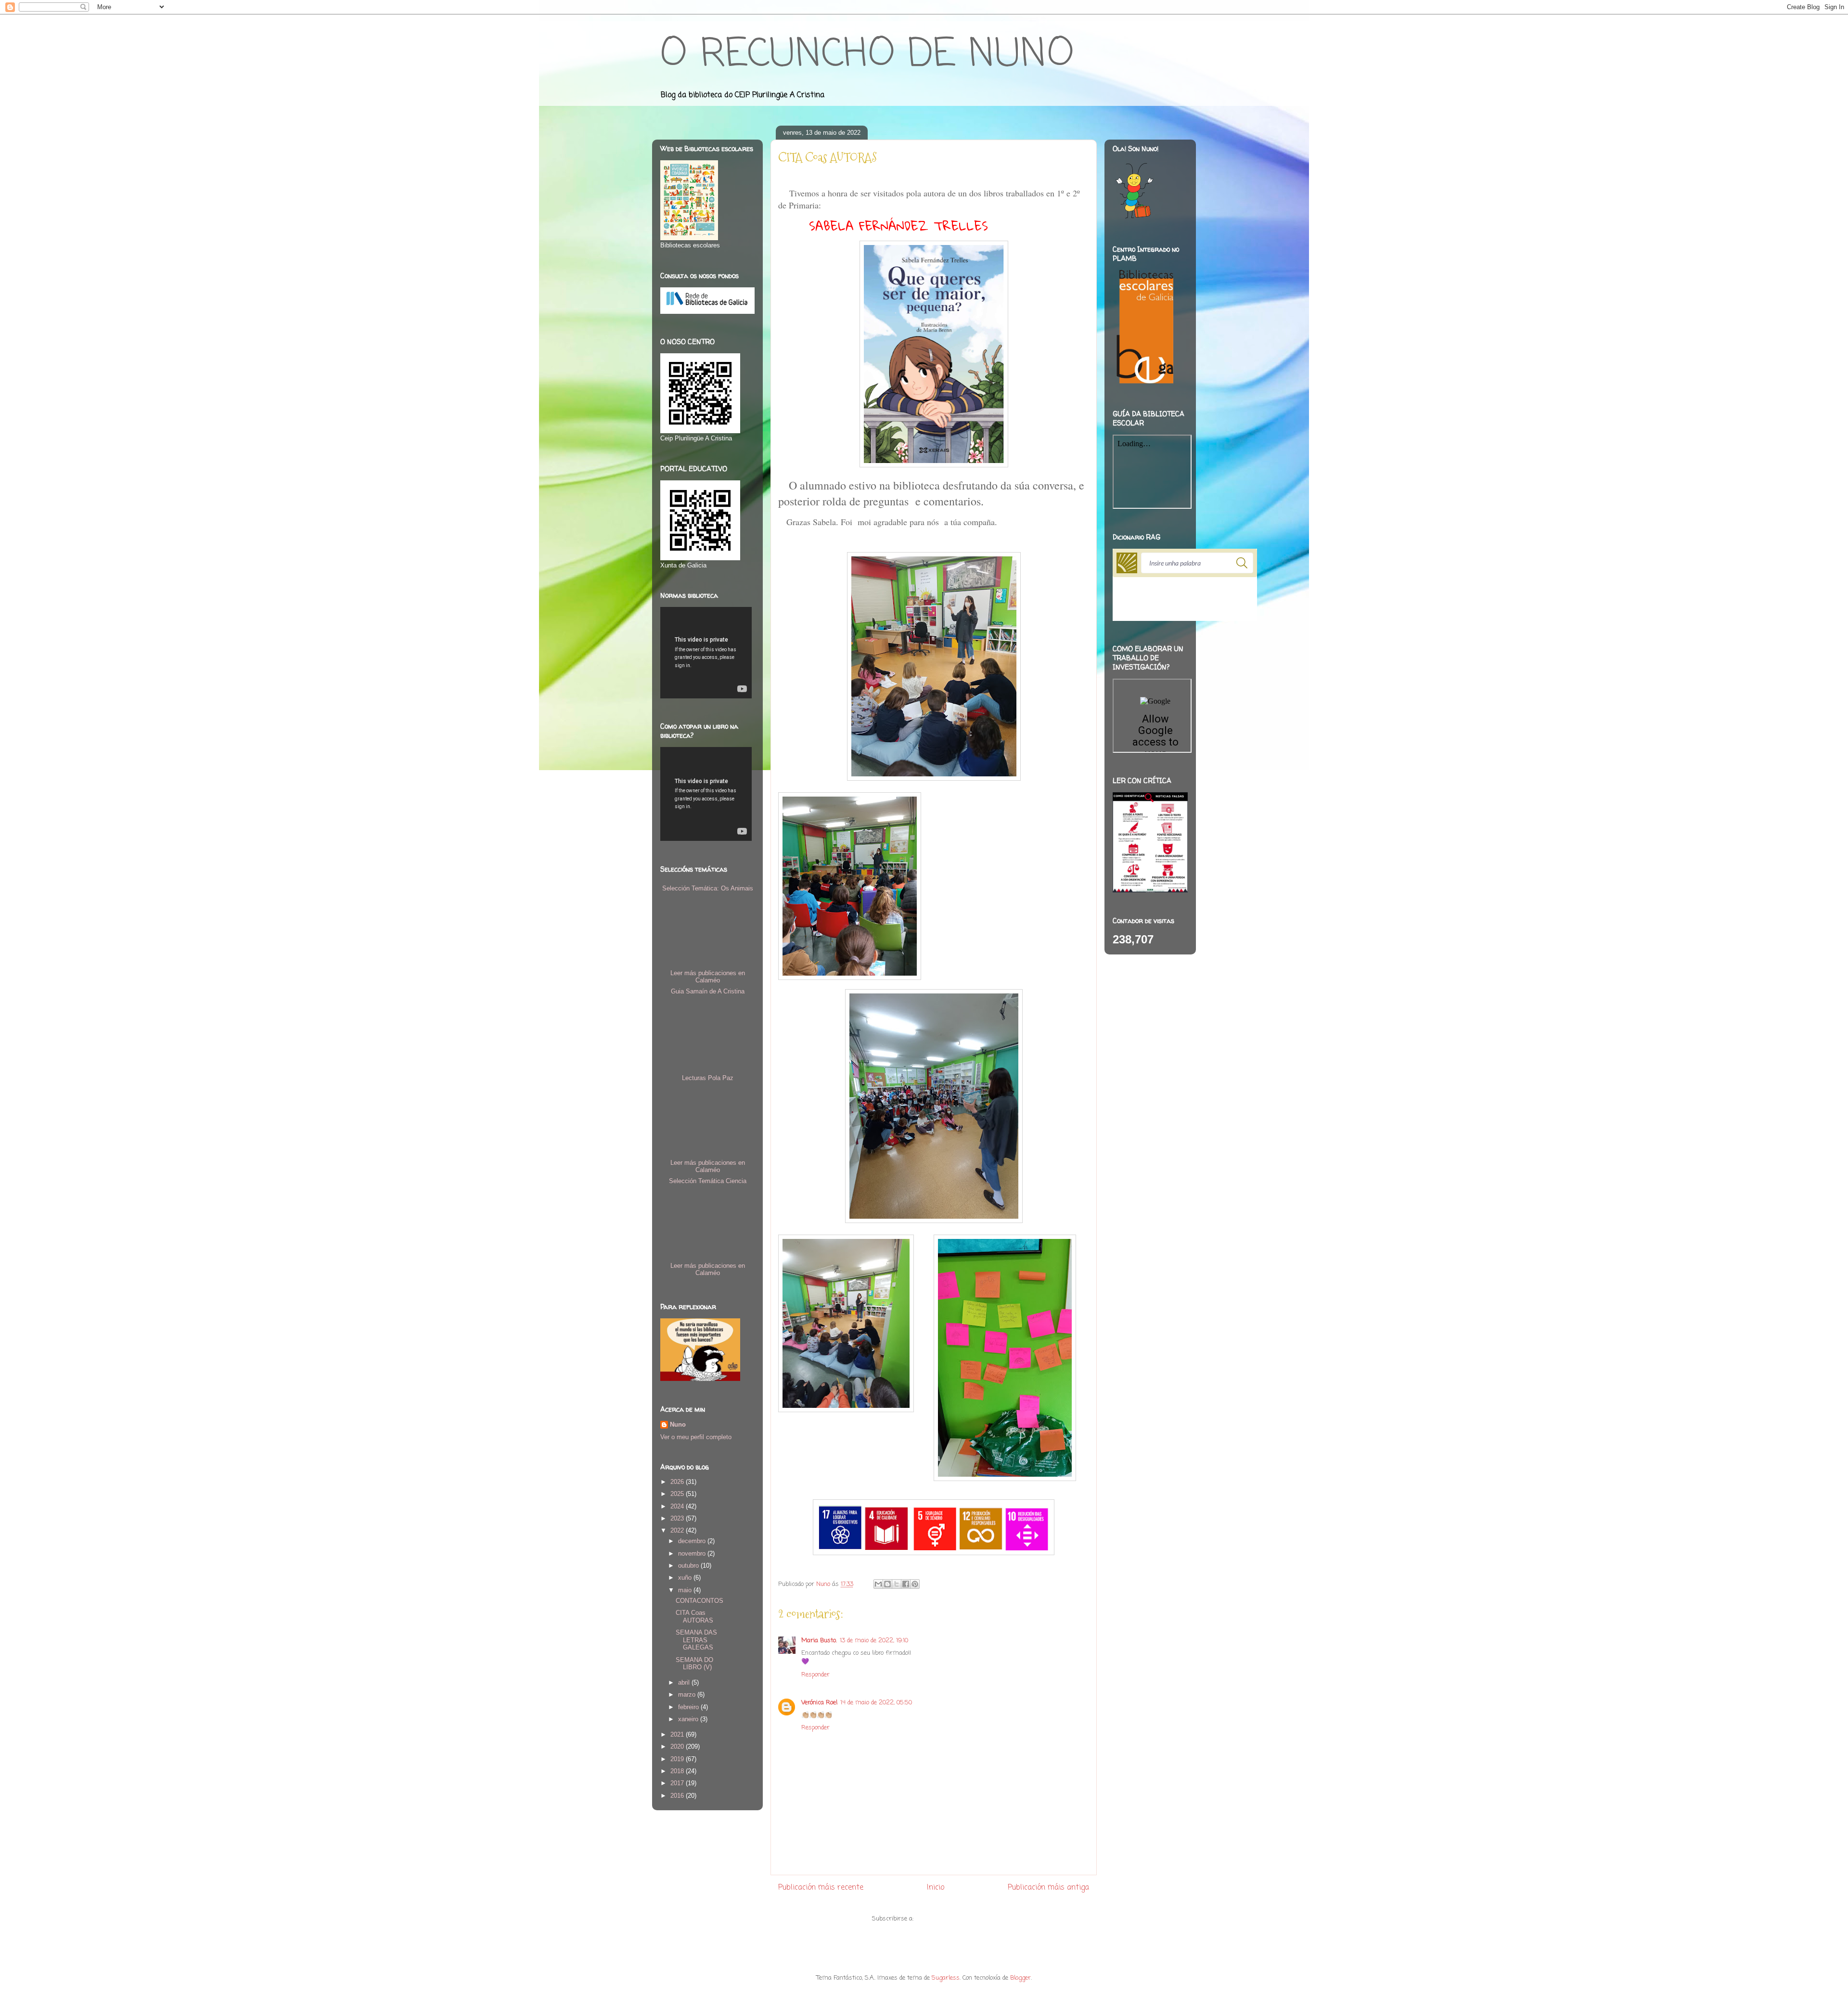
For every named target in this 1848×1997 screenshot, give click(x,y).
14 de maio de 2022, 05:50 (876, 1703)
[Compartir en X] (897, 1584)
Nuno (678, 1424)
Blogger (1020, 1978)
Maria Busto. (819, 1641)
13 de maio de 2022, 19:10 (874, 1641)
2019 (678, 1759)
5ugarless (946, 1978)
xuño (686, 1578)
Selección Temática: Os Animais (708, 888)
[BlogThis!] (887, 1584)
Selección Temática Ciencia (708, 1181)
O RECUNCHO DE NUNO (867, 55)
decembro (693, 1541)
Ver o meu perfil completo (696, 1437)
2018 (678, 1771)
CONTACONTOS (699, 1601)
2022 (678, 1530)
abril (685, 1682)
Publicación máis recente (821, 1888)
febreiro (689, 1707)
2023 (678, 1518)
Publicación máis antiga (1048, 1888)
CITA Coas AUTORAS (694, 1617)
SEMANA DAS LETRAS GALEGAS (696, 1640)
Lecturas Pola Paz (708, 1078)
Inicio (936, 1888)
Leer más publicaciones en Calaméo (708, 977)
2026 (678, 1482)
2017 (678, 1783)
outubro (689, 1565)
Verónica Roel (819, 1703)
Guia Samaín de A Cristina (708, 991)
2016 (678, 1796)
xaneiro (689, 1719)
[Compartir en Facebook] (906, 1584)
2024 (678, 1506)
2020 (678, 1746)
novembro (693, 1553)
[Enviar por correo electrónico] (878, 1584)
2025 (678, 1494)
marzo (688, 1694)
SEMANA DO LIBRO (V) (694, 1664)
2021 (678, 1734)
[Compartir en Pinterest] (915, 1584)
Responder (815, 1675)
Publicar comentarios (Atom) (956, 1919)
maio (686, 1590)
